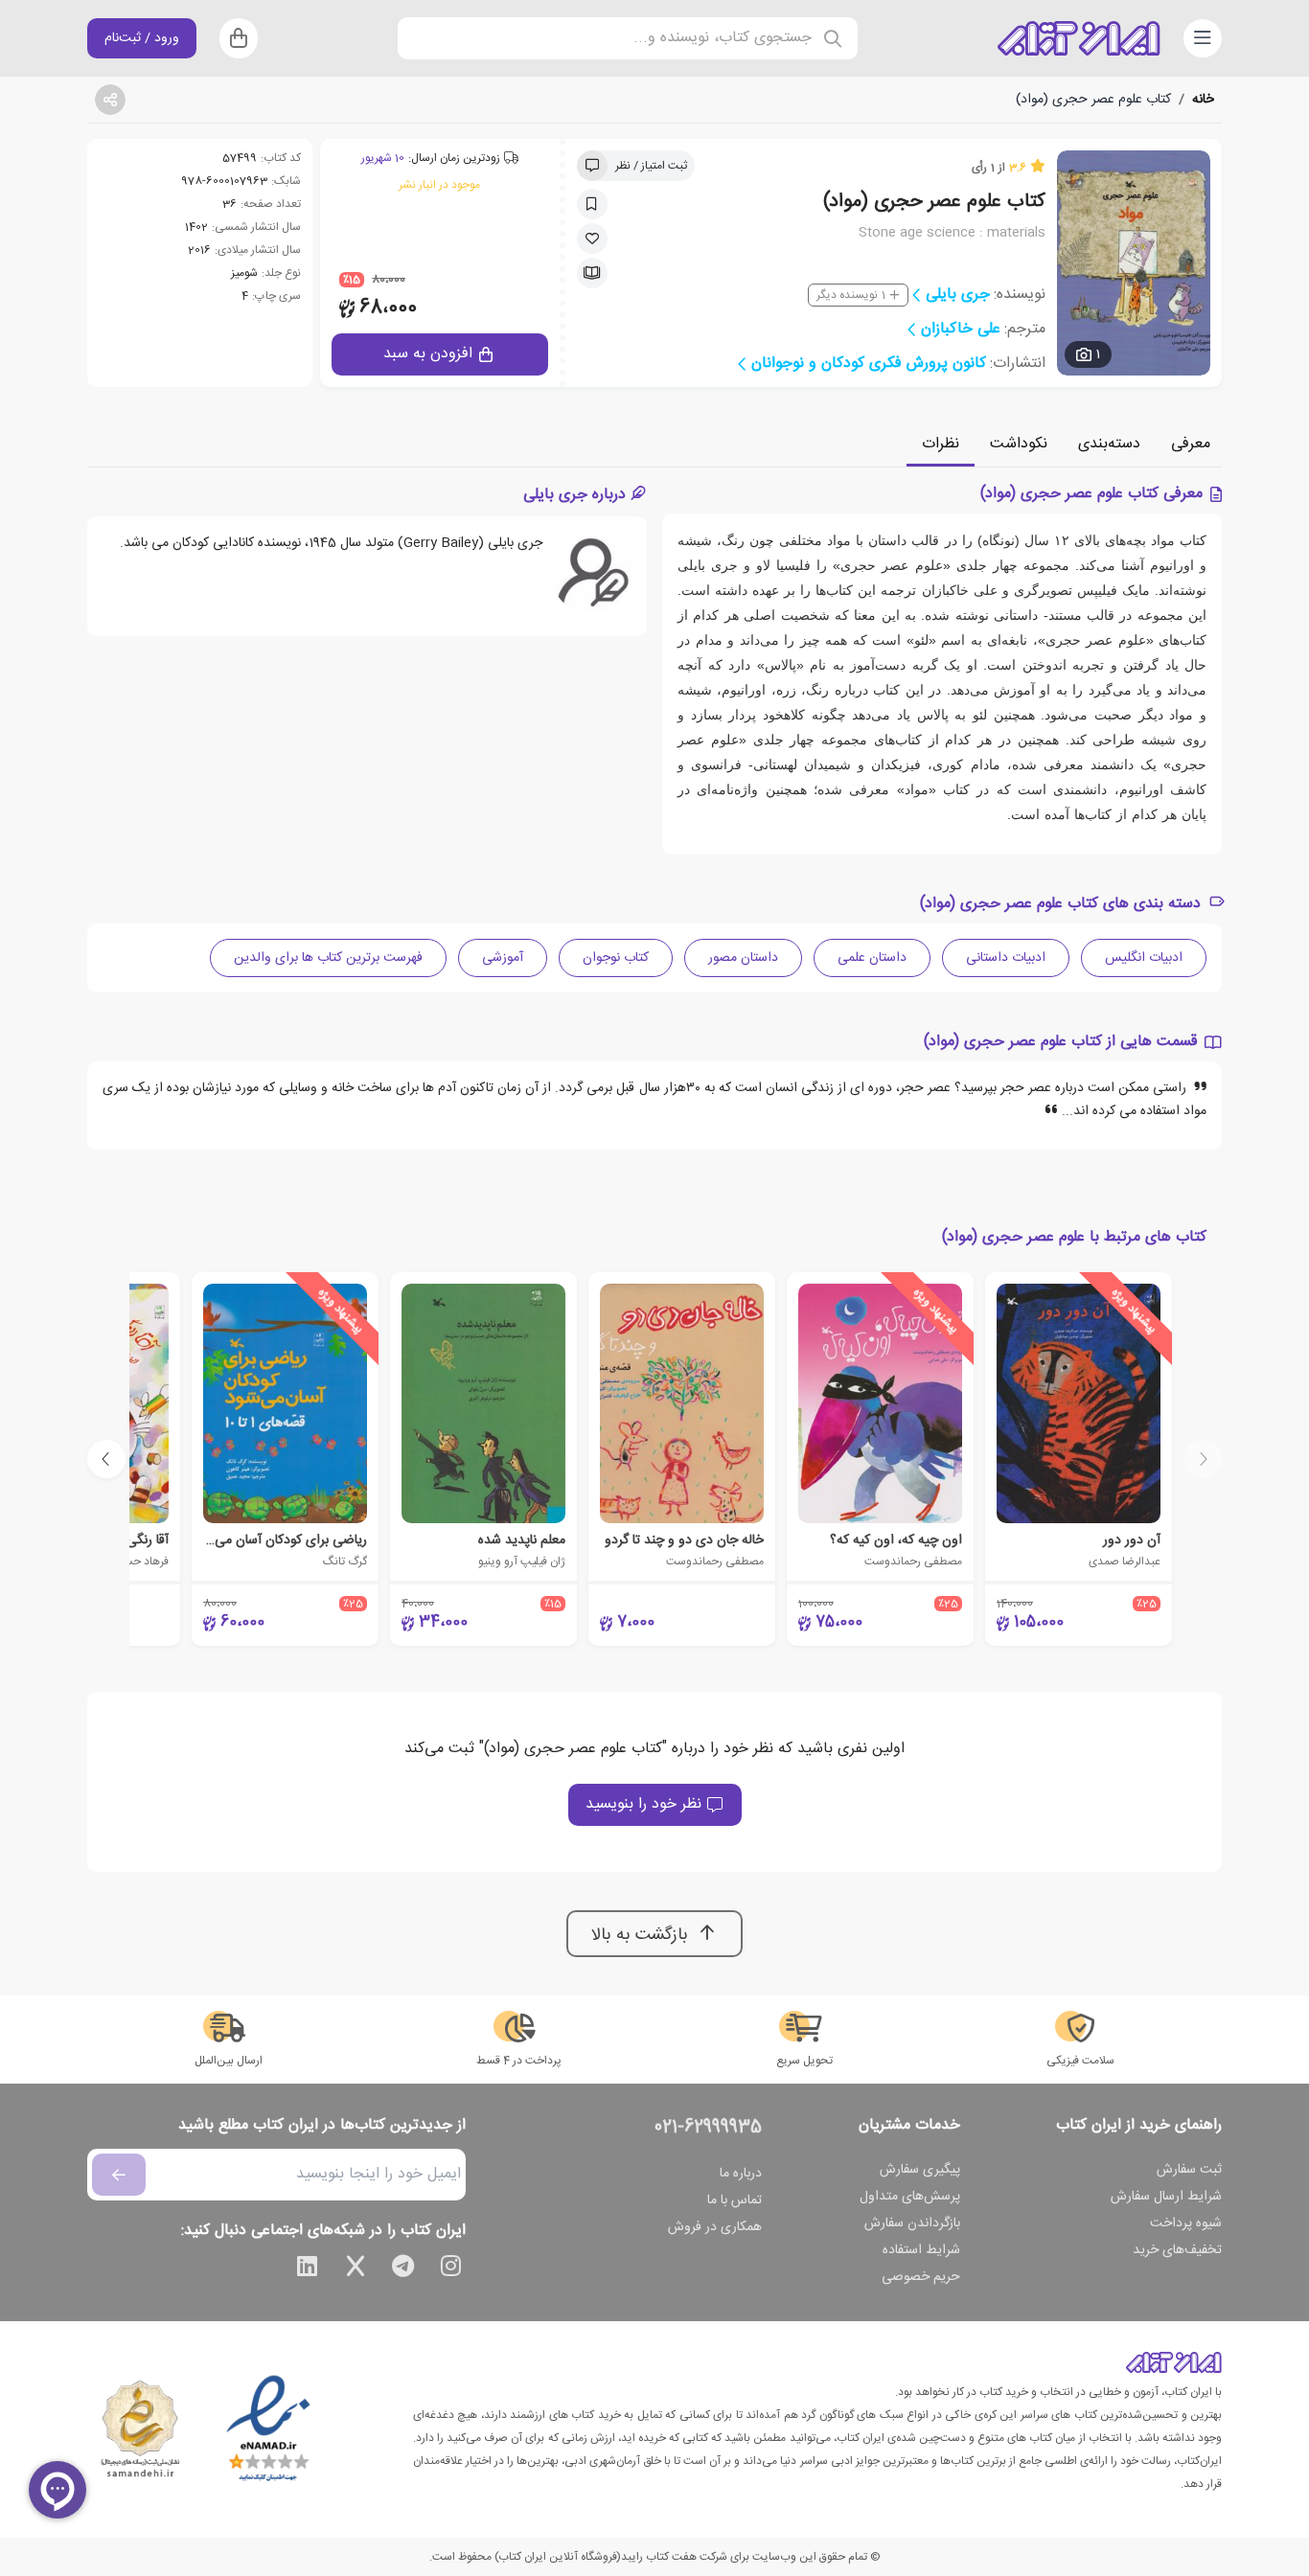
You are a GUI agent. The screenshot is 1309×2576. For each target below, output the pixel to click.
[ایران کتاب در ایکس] (356, 2269)
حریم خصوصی (921, 2277)
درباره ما (741, 2174)
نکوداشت (1019, 444)
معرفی (1191, 444)
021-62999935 (708, 2128)
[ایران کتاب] (1079, 38)
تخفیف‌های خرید (1177, 2250)
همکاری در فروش (715, 2227)
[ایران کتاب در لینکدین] (308, 2269)
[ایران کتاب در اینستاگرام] (451, 2269)
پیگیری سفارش (920, 2170)
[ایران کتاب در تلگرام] (403, 2269)
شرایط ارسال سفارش (1166, 2197)
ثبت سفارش (1189, 2170)
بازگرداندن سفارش (912, 2223)
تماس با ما (735, 2200)
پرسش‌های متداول (910, 2197)
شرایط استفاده (921, 2250)
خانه (1203, 100)
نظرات (941, 444)
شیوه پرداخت (1186, 2223)
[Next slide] (106, 1459)
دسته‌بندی (1109, 444)
